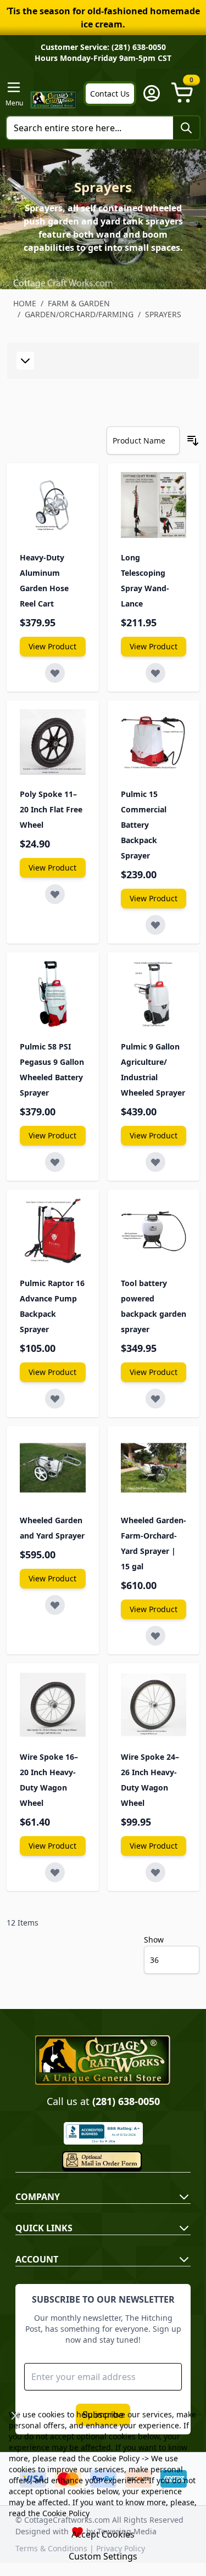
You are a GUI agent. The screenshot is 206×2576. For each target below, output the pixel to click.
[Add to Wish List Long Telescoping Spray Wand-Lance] (155, 673)
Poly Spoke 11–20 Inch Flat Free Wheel (51, 809)
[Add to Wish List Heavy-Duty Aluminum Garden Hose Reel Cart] (55, 673)
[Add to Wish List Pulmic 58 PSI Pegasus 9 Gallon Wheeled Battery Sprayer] (55, 1162)
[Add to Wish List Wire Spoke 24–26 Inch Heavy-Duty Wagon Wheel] (155, 1872)
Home (25, 303)
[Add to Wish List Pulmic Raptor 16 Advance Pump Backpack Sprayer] (55, 1399)
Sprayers (163, 314)
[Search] (186, 128)
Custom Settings (103, 2556)
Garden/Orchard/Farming (79, 314)
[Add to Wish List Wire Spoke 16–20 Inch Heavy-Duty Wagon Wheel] (55, 1872)
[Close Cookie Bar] (15, 2416)
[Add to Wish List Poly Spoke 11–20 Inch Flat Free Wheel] (55, 894)
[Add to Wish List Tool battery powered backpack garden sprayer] (155, 1399)
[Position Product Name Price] (143, 440)
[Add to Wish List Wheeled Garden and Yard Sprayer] (55, 1605)
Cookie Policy (116, 2458)
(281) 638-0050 (126, 2101)
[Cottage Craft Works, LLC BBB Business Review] (103, 2133)
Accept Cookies (103, 2534)
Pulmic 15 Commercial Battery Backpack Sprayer (144, 825)
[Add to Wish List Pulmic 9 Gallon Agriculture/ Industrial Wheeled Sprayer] (155, 1162)
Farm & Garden (79, 303)
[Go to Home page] (53, 100)
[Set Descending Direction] (193, 441)
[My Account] (152, 93)
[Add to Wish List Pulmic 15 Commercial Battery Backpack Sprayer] (155, 925)
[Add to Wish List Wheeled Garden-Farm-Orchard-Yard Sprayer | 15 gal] (155, 1636)
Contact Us (110, 94)
